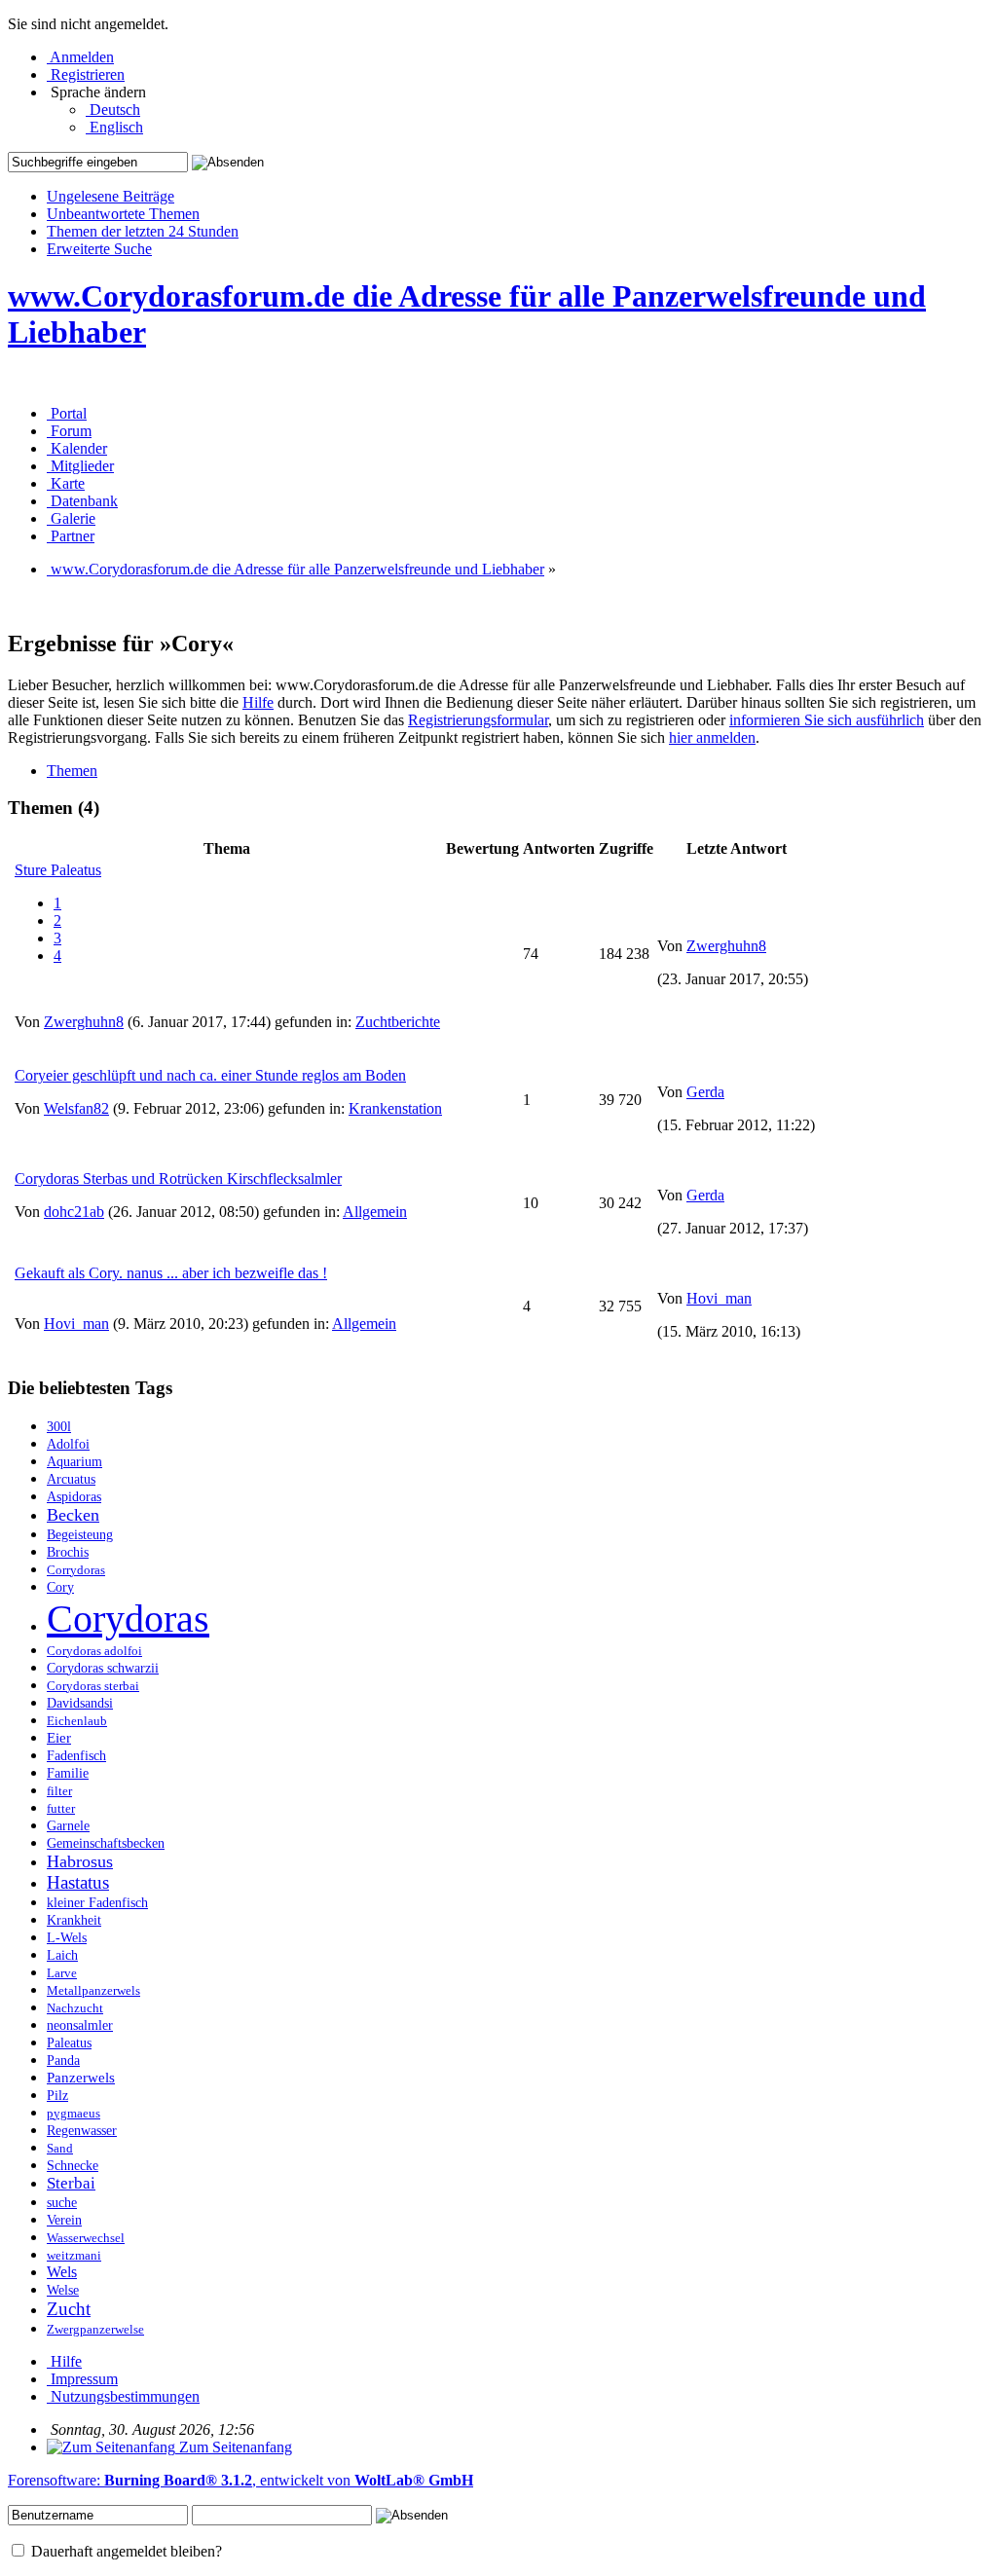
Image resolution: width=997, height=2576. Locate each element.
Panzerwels (81, 2077)
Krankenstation (395, 1108)
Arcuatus (71, 1479)
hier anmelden (712, 737)
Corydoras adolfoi (94, 1651)
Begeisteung (80, 1534)
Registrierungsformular (478, 720)
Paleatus (69, 2043)
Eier (59, 1737)
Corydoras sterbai (93, 1686)
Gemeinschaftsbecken (106, 1843)
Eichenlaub (77, 1721)
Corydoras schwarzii (103, 1668)
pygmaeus (74, 2114)
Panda (63, 2061)
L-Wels (67, 1938)
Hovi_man (76, 1324)
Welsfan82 (76, 1108)
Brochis (68, 1552)
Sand (60, 2149)
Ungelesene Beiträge (111, 196)
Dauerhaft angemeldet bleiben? (125, 2551)
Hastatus (78, 1882)
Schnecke (73, 2166)
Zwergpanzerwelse (95, 2330)
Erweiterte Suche (99, 249)
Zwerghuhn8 (84, 1022)
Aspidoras (74, 1496)
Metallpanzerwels (93, 1991)
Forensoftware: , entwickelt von (240, 2480)
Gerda (705, 1092)
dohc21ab (74, 1212)
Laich (62, 1955)
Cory (60, 1587)
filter (59, 1791)
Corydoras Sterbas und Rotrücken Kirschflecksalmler (178, 1178)
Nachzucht (75, 2008)
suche (62, 2203)
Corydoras (128, 1619)
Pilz (57, 2096)
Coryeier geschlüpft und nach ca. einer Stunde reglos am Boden (210, 1075)
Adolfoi (68, 1444)
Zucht (69, 2309)
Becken (73, 1515)
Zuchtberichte (398, 1022)
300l (59, 1427)
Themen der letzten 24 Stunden (143, 231)
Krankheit (74, 1920)
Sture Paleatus (58, 870)
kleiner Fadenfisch (97, 1903)
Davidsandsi (80, 1703)
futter (61, 1809)
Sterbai (71, 2183)
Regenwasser (82, 2131)
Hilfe (258, 702)
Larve (62, 1973)
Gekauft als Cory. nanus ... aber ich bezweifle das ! (171, 1273)
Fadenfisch (76, 1756)
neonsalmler (80, 2025)
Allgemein (375, 1212)
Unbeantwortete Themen (123, 214)
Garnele (68, 1825)
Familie (68, 1773)
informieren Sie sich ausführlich (827, 720)
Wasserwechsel (86, 2238)
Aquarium (74, 1462)
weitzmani (74, 2256)
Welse (63, 2290)
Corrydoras (76, 1570)
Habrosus (80, 1861)
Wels (62, 2272)
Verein (64, 2220)
